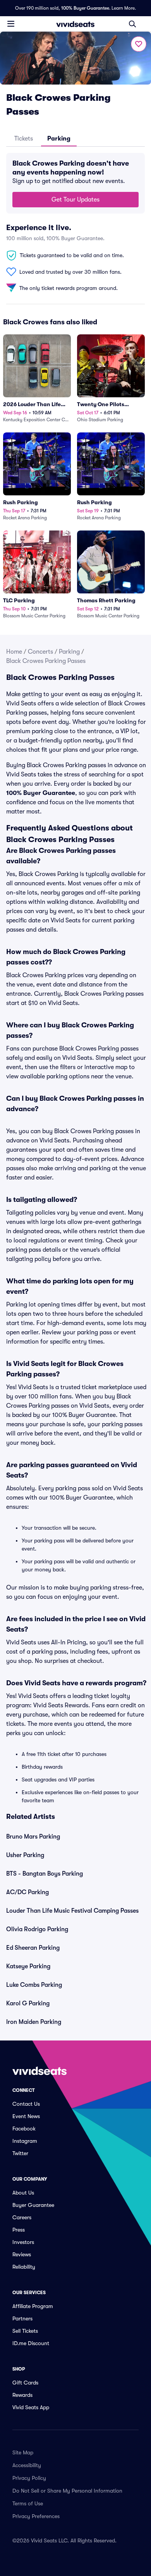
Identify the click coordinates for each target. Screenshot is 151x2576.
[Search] (132, 24)
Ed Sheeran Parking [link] (33, 1948)
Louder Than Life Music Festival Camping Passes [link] (72, 1911)
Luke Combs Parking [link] (34, 1985)
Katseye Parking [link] (28, 1966)
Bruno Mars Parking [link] (33, 1837)
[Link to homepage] (75, 24)
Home (14, 652)
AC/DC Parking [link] (27, 1892)
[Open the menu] (11, 24)
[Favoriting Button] (139, 44)
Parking (69, 652)
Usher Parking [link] (25, 1855)
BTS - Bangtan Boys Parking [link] (45, 1874)
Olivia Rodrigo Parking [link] (37, 1929)
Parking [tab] (59, 139)
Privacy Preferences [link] (36, 2516)
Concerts (40, 652)
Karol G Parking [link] (28, 2003)
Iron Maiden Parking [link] (34, 2022)
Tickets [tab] (24, 139)
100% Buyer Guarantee (85, 8)
